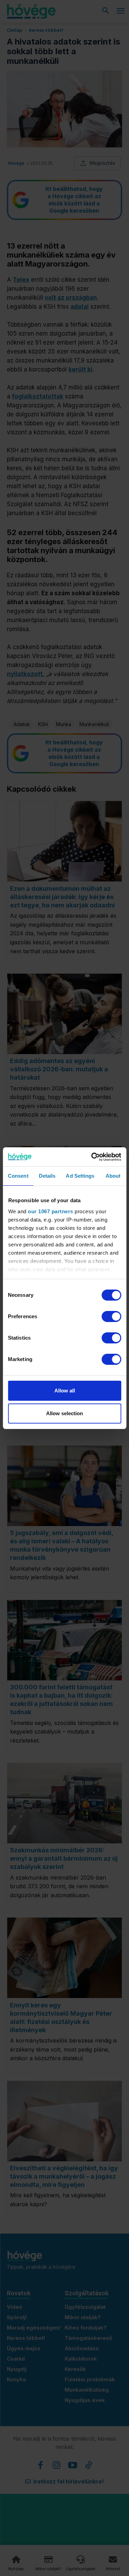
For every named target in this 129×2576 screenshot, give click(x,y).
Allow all (65, 1391)
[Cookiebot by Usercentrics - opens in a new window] (92, 1157)
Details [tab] (47, 1176)
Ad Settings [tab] (80, 1176)
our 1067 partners (51, 1211)
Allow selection (64, 1413)
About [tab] (113, 1176)
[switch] (111, 1316)
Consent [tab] (18, 1176)
